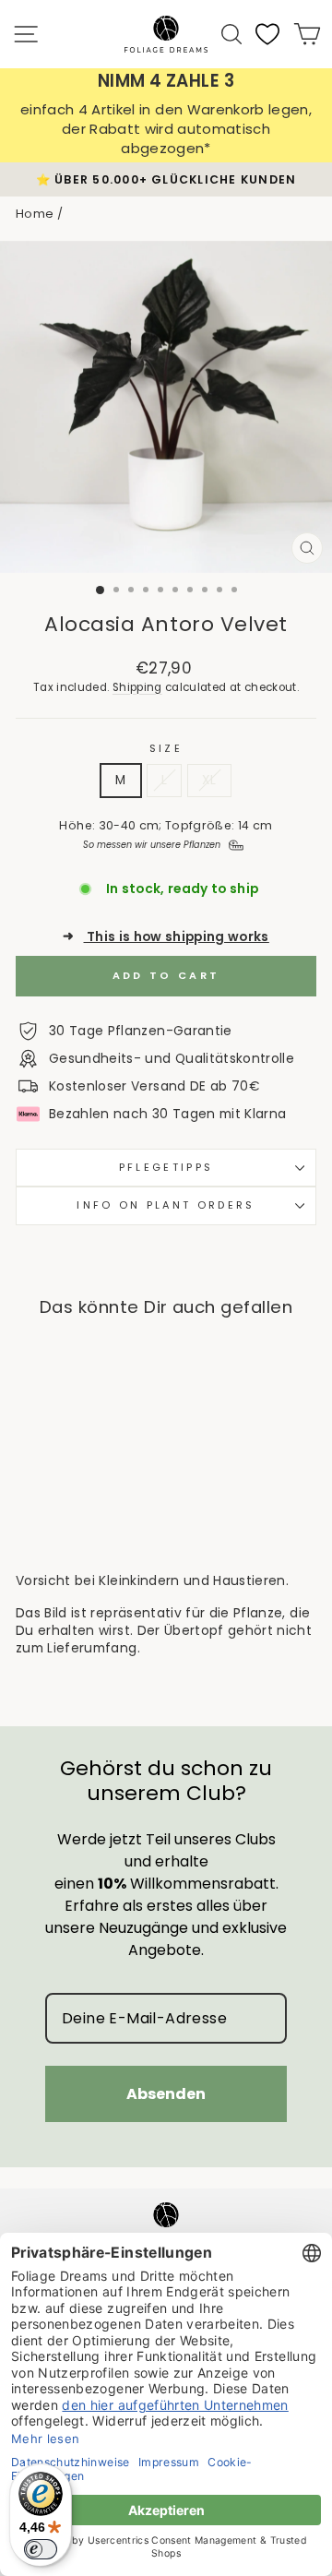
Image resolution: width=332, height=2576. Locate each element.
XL (209, 780)
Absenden (166, 2094)
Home (35, 214)
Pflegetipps (166, 1167)
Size (166, 749)
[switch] (41, 2549)
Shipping (137, 687)
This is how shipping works (166, 937)
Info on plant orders (166, 1205)
